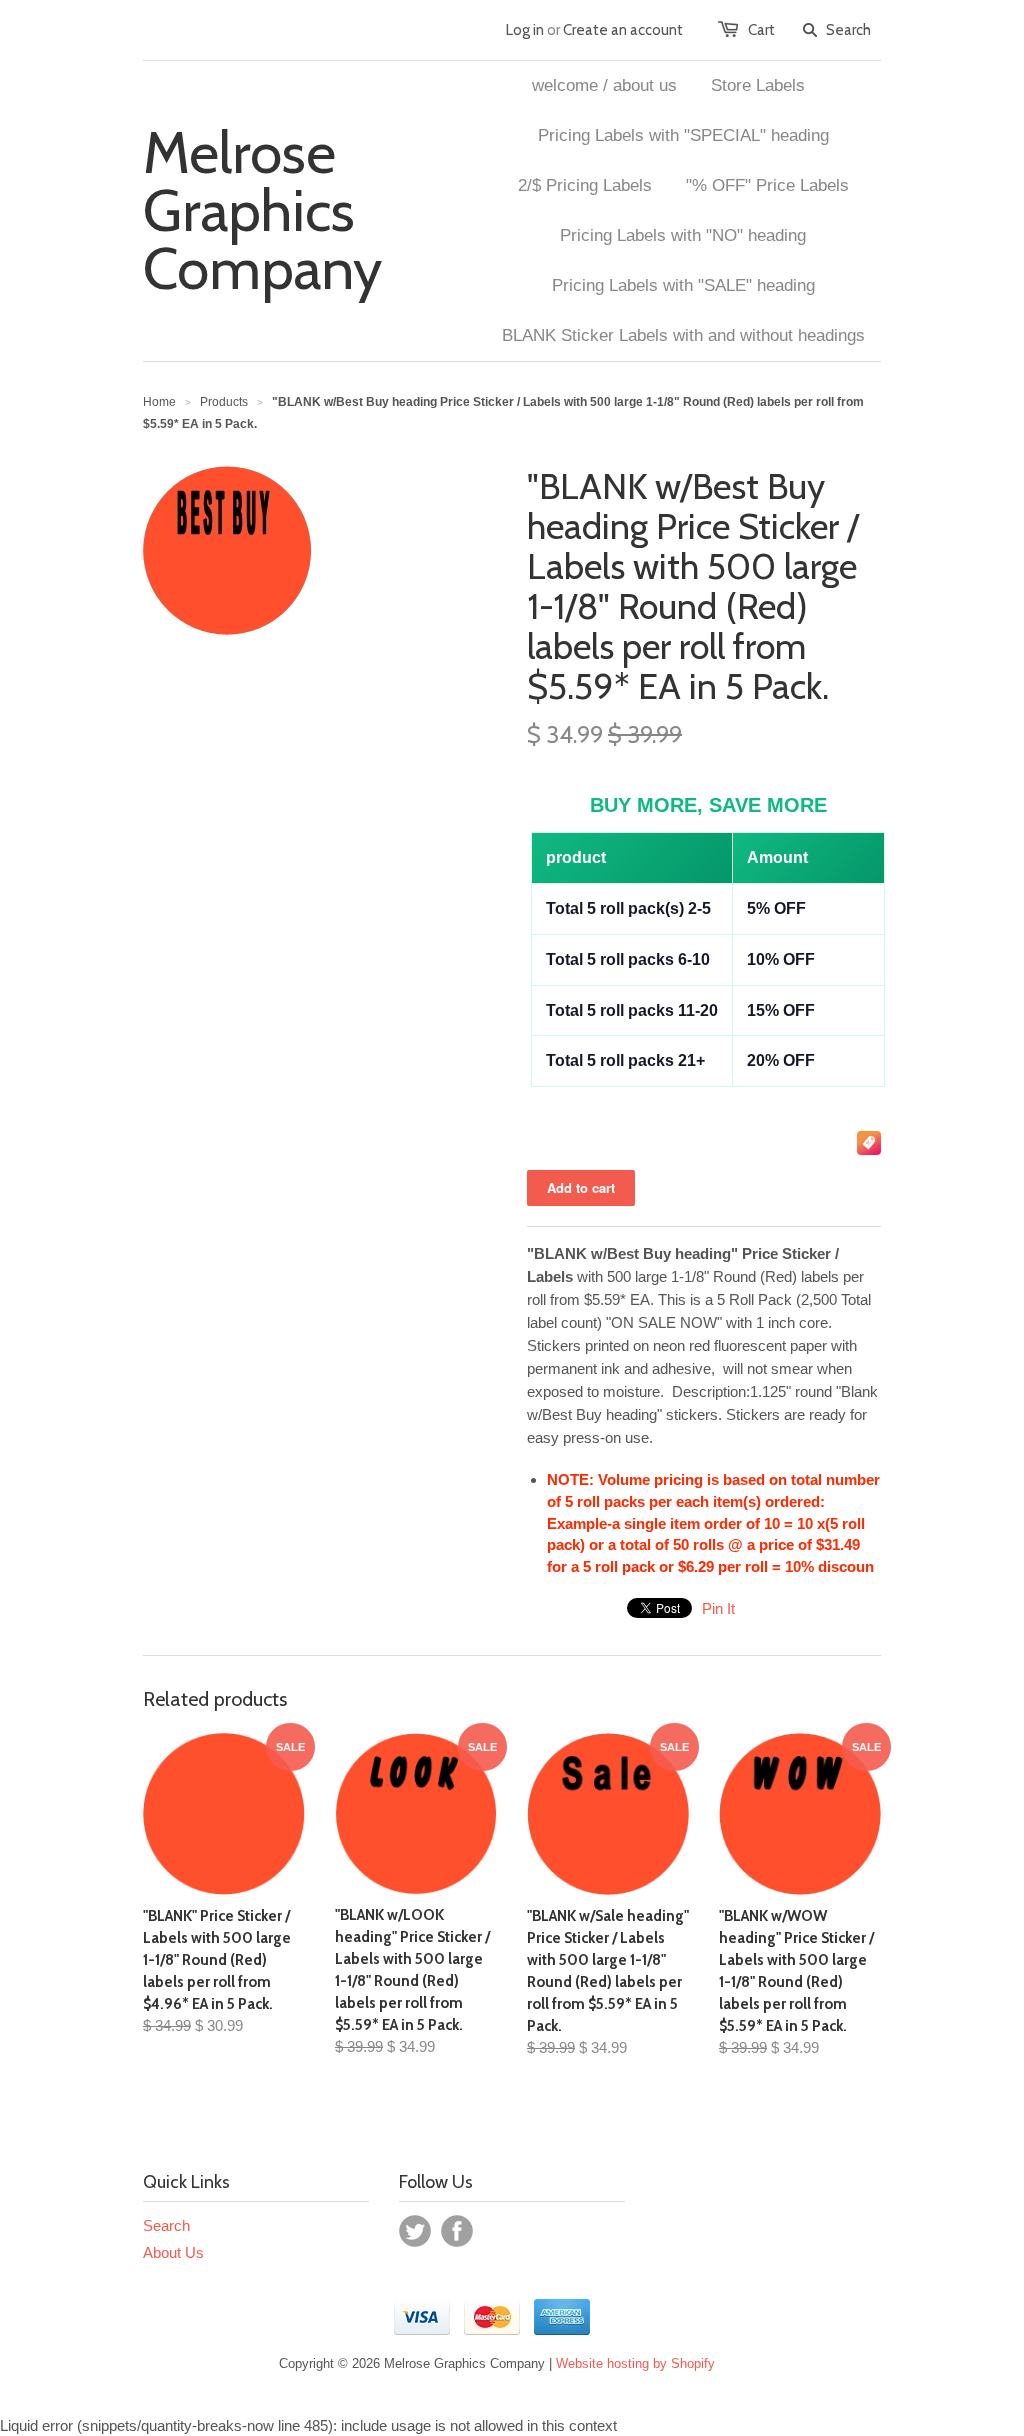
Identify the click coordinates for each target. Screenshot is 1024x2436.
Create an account (623, 30)
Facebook (457, 2231)
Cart (761, 30)
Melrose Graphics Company (262, 211)
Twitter (415, 2231)
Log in (525, 30)
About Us (173, 2252)
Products (224, 402)
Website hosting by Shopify (635, 2363)
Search (166, 2225)
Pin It (718, 1608)
